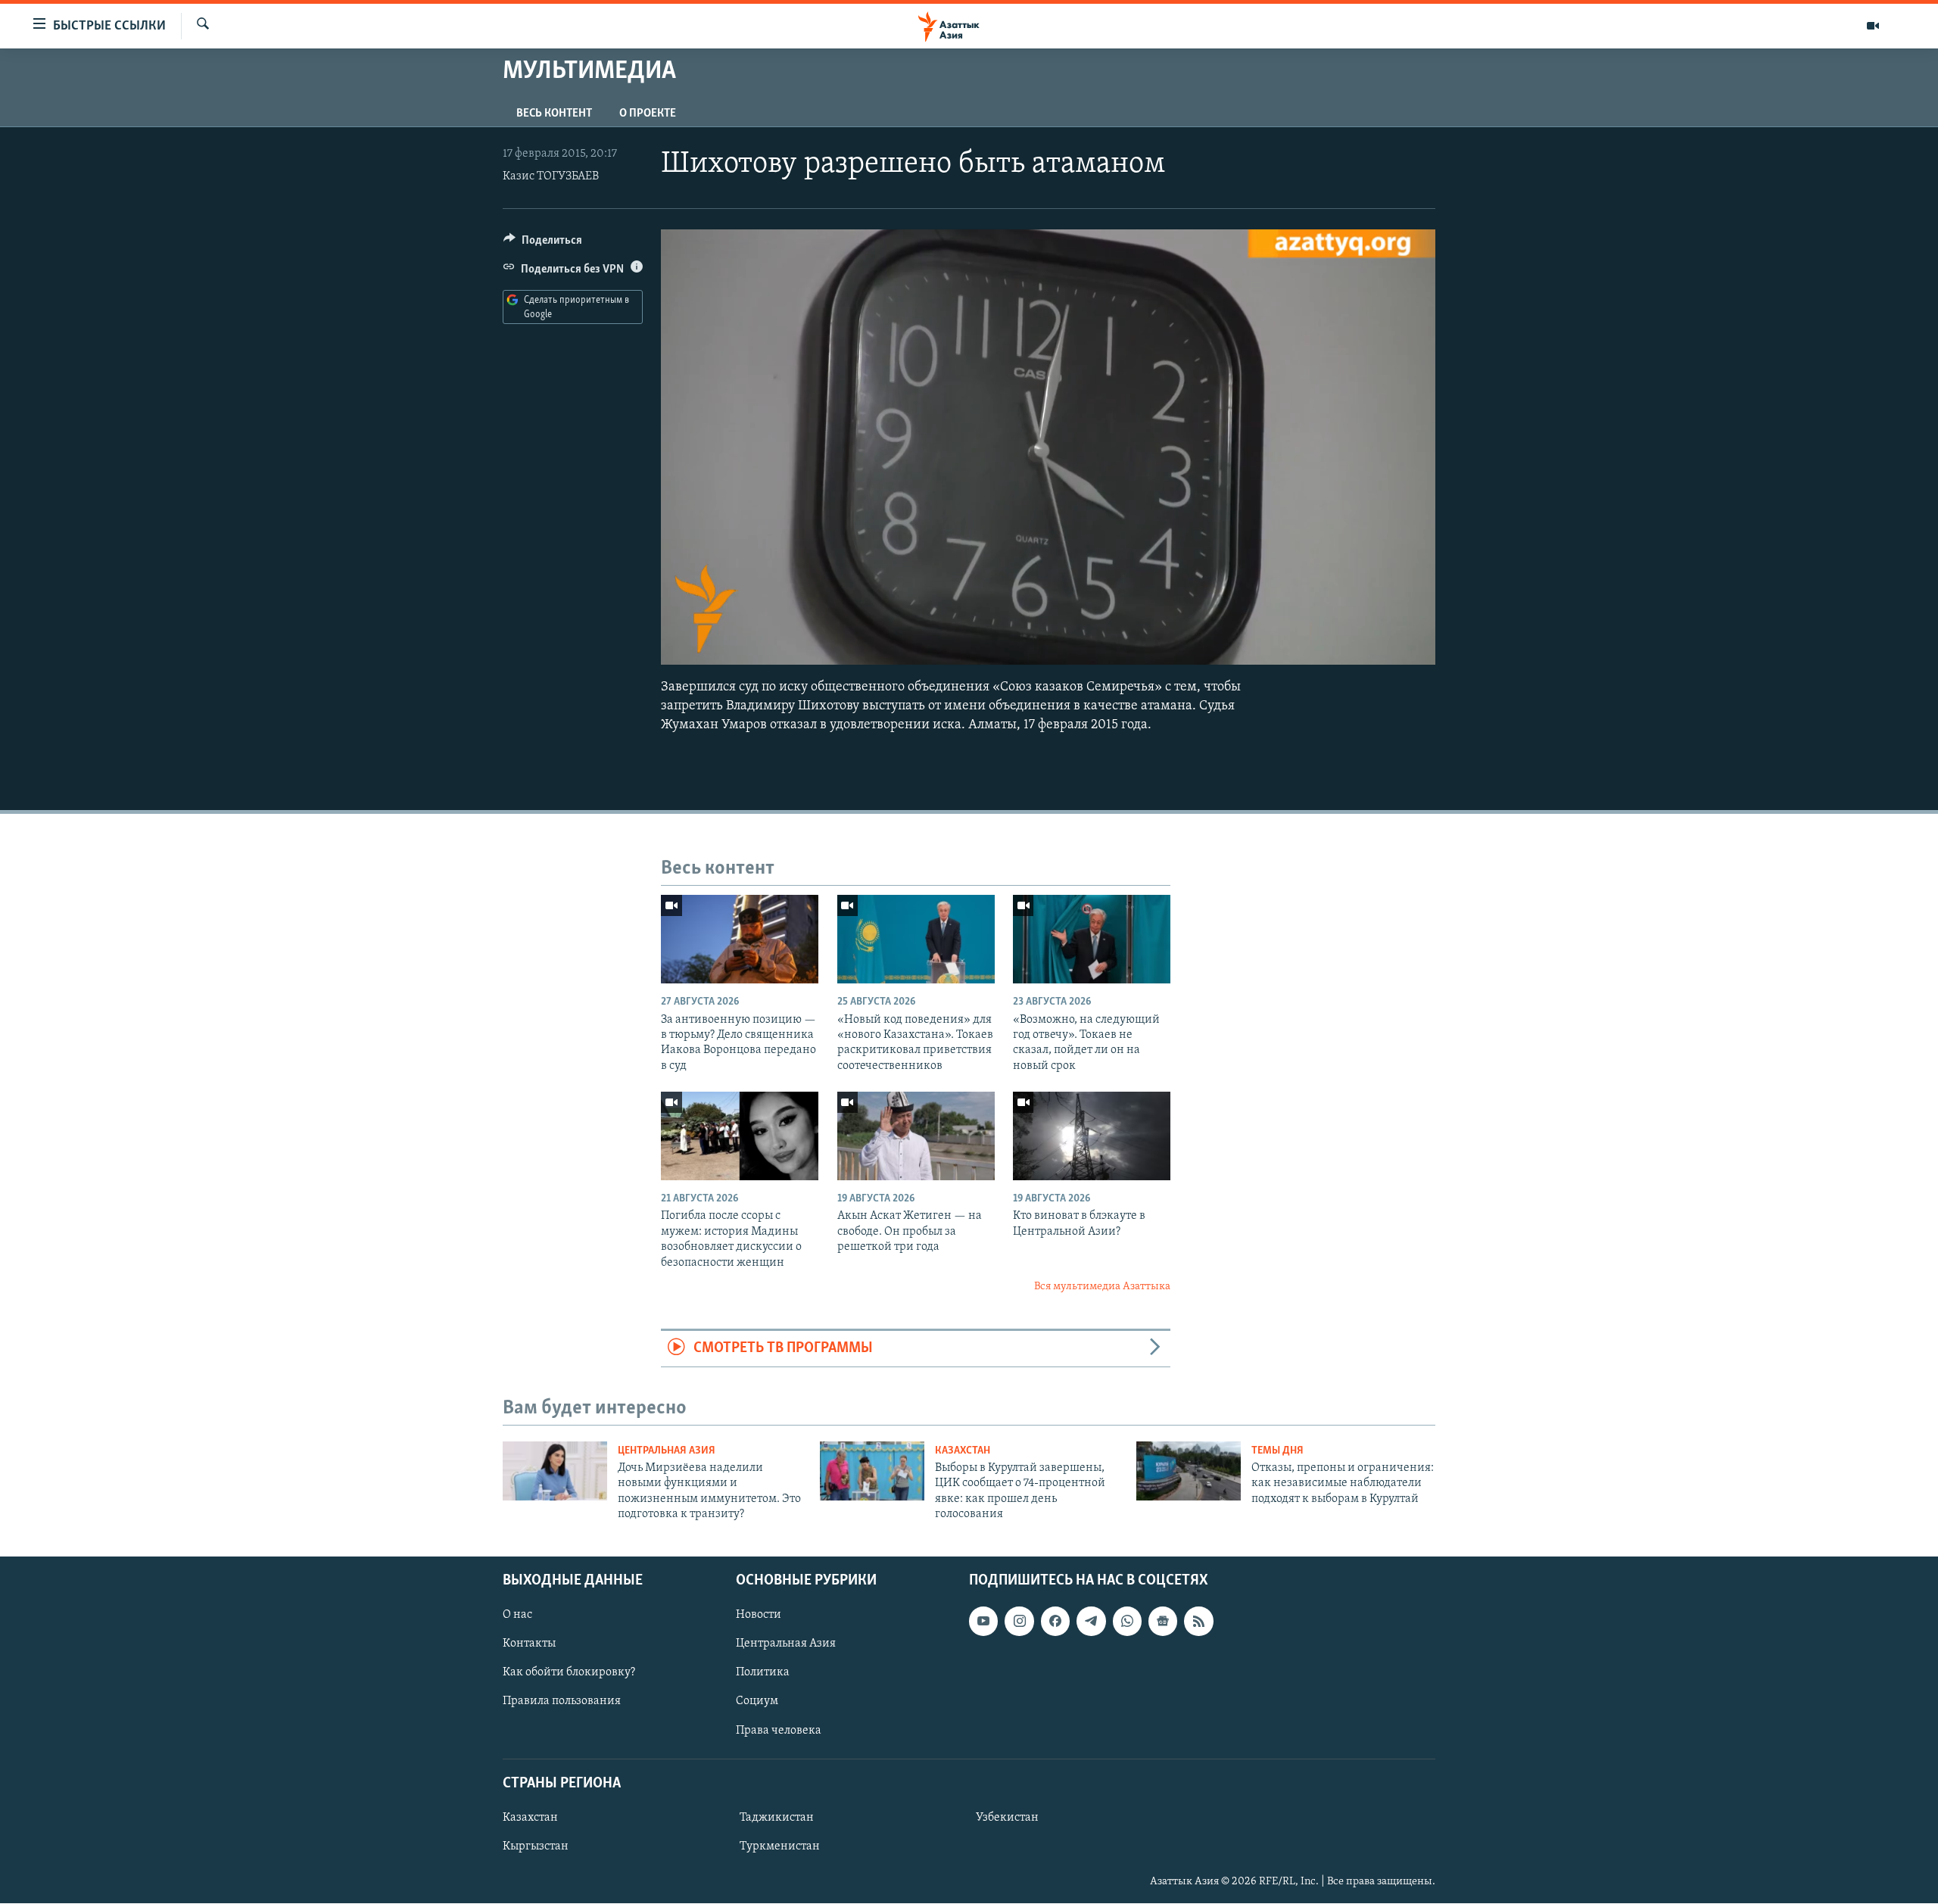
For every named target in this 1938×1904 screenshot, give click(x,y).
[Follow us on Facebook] (1055, 1622)
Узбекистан (1007, 1818)
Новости (759, 1616)
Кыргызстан (536, 1846)
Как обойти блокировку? (569, 1673)
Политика (763, 1673)
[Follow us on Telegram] (1091, 1622)
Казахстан (963, 1451)
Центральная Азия (667, 1451)
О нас (517, 1616)
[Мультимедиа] (1873, 26)
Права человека (779, 1731)
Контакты (529, 1644)
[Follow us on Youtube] (983, 1622)
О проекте (648, 114)
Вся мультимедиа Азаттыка (1102, 1287)
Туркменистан (780, 1846)
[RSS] (1198, 1622)
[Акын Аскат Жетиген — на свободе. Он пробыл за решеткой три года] (916, 1136)
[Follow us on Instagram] (1019, 1622)
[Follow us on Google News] (1163, 1622)
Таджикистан (777, 1818)
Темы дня (1277, 1451)
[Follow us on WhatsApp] (1127, 1622)
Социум (757, 1702)
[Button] (543, 244)
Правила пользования (562, 1702)
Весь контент (554, 114)
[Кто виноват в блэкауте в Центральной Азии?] (1092, 1136)
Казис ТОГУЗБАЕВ (551, 176)
